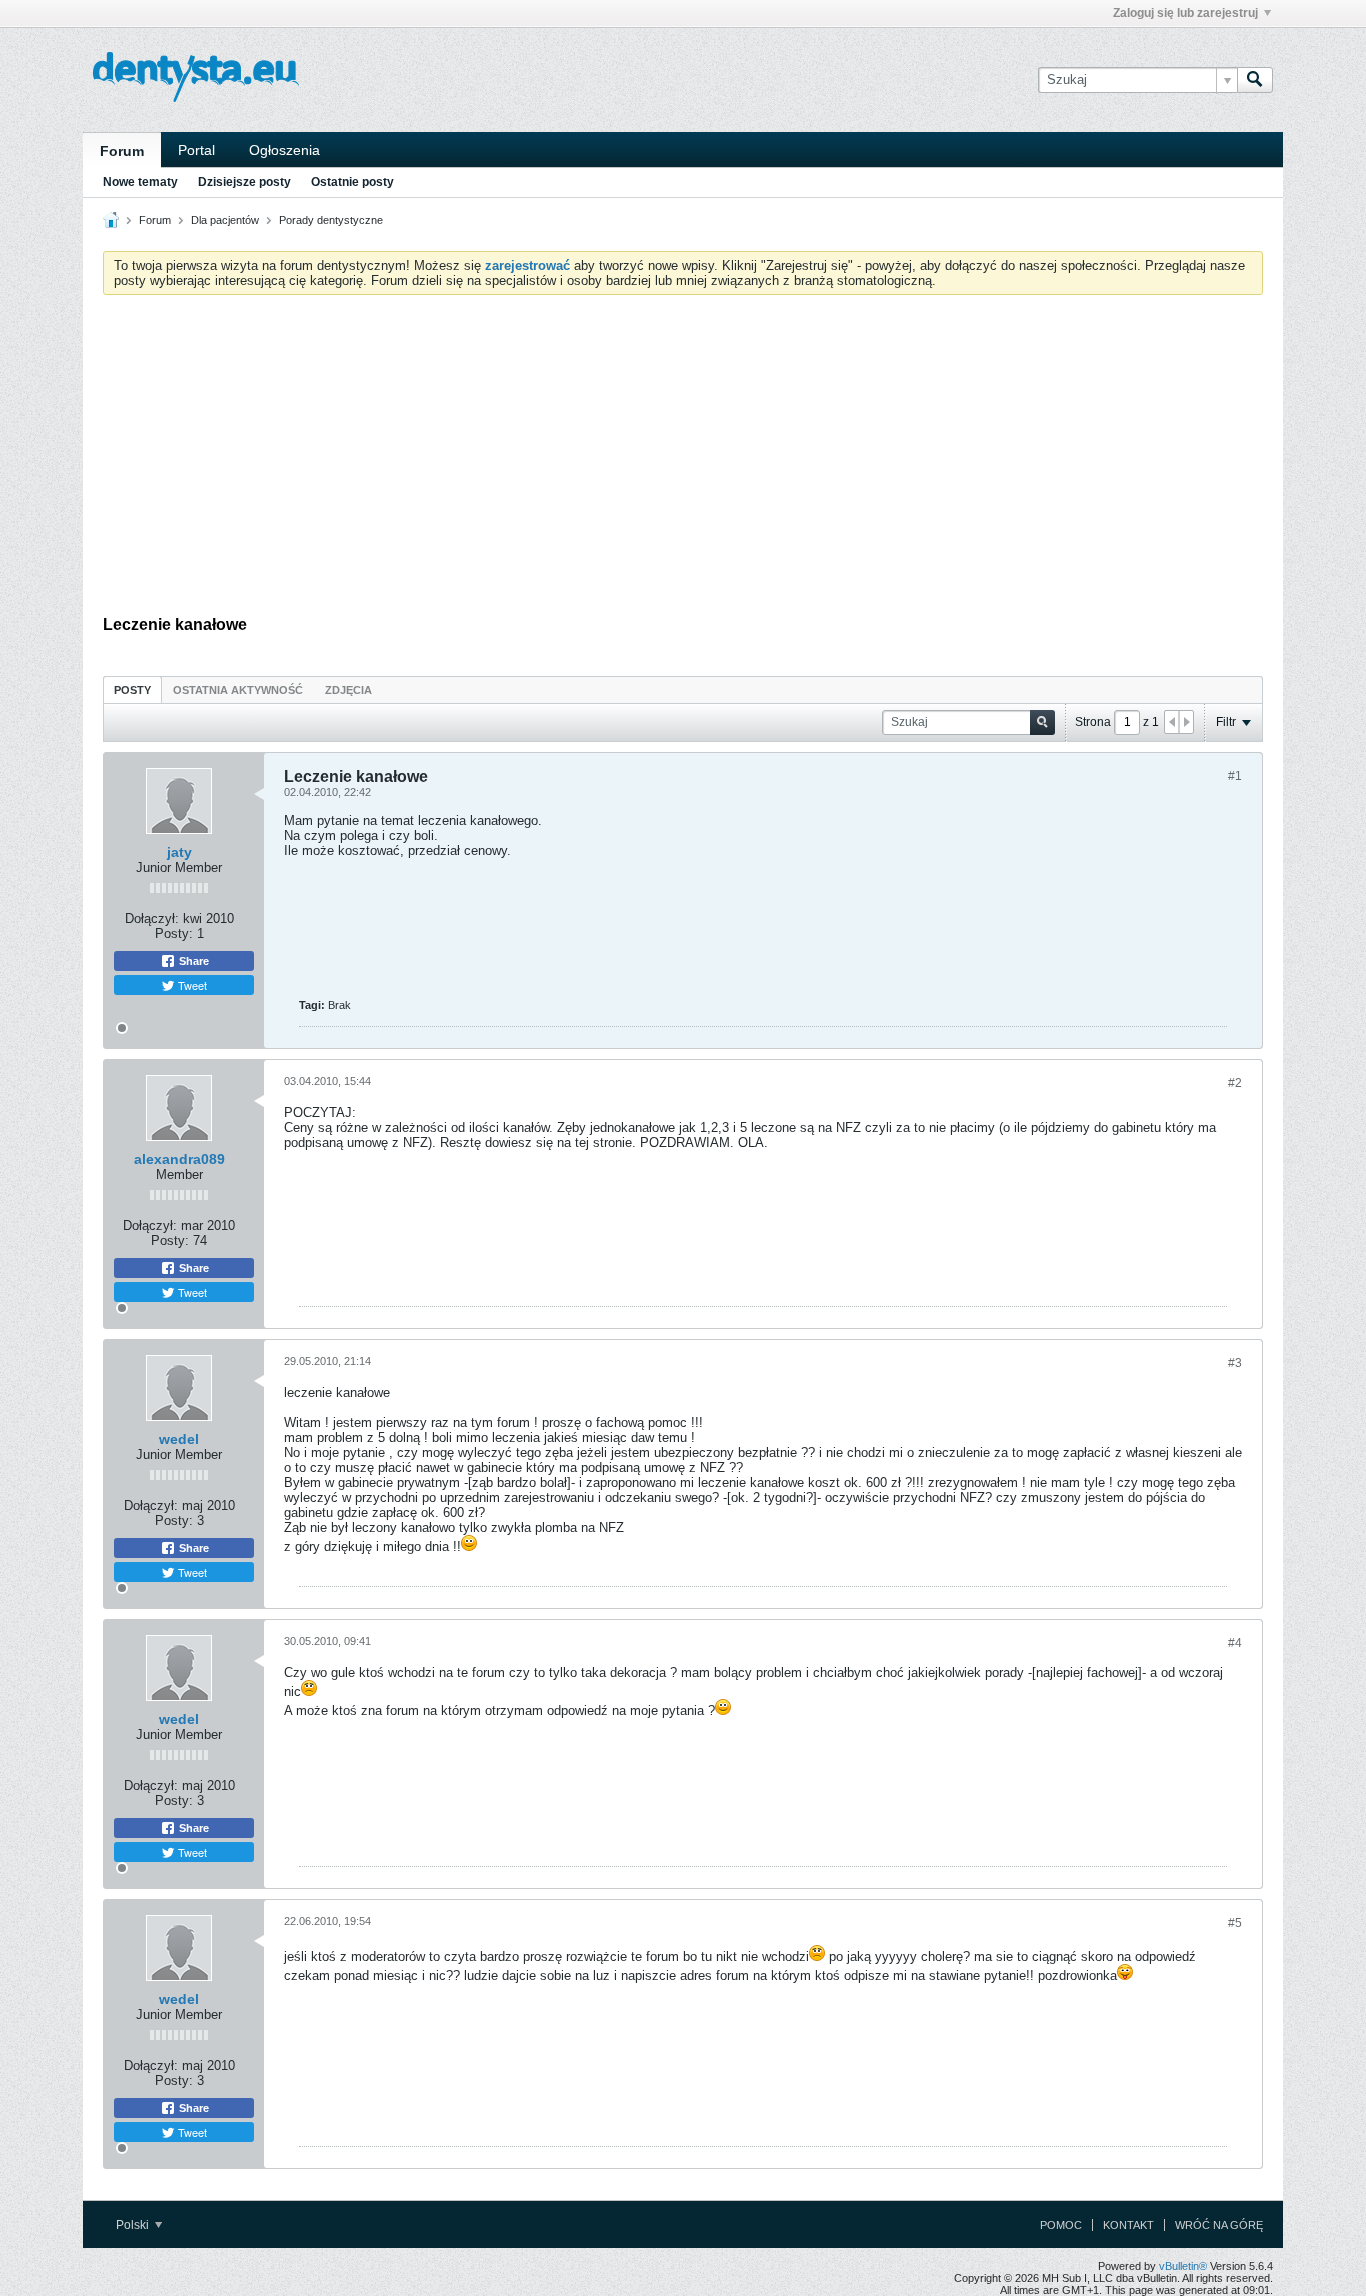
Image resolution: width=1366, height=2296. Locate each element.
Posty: (174, 933)
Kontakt (1128, 2225)
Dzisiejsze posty (244, 182)
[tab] (132, 689)
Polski (134, 2225)
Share (192, 961)
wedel (179, 1439)
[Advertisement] (683, 460)
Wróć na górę (1219, 2225)
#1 (1235, 776)
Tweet (191, 985)
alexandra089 (179, 1159)
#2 (1235, 1083)
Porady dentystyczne (331, 220)
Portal (196, 150)
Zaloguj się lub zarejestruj (1185, 13)
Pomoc (1061, 2225)
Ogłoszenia (284, 150)
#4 (1235, 1643)
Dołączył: (152, 918)
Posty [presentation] (132, 690)
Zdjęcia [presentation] (348, 690)
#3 (1235, 1363)
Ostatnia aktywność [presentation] (238, 690)
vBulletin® (1183, 2266)
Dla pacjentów (225, 220)
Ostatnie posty (352, 182)
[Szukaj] (1255, 80)
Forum (122, 151)
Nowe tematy (140, 182)
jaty (179, 852)
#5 (1235, 1923)
